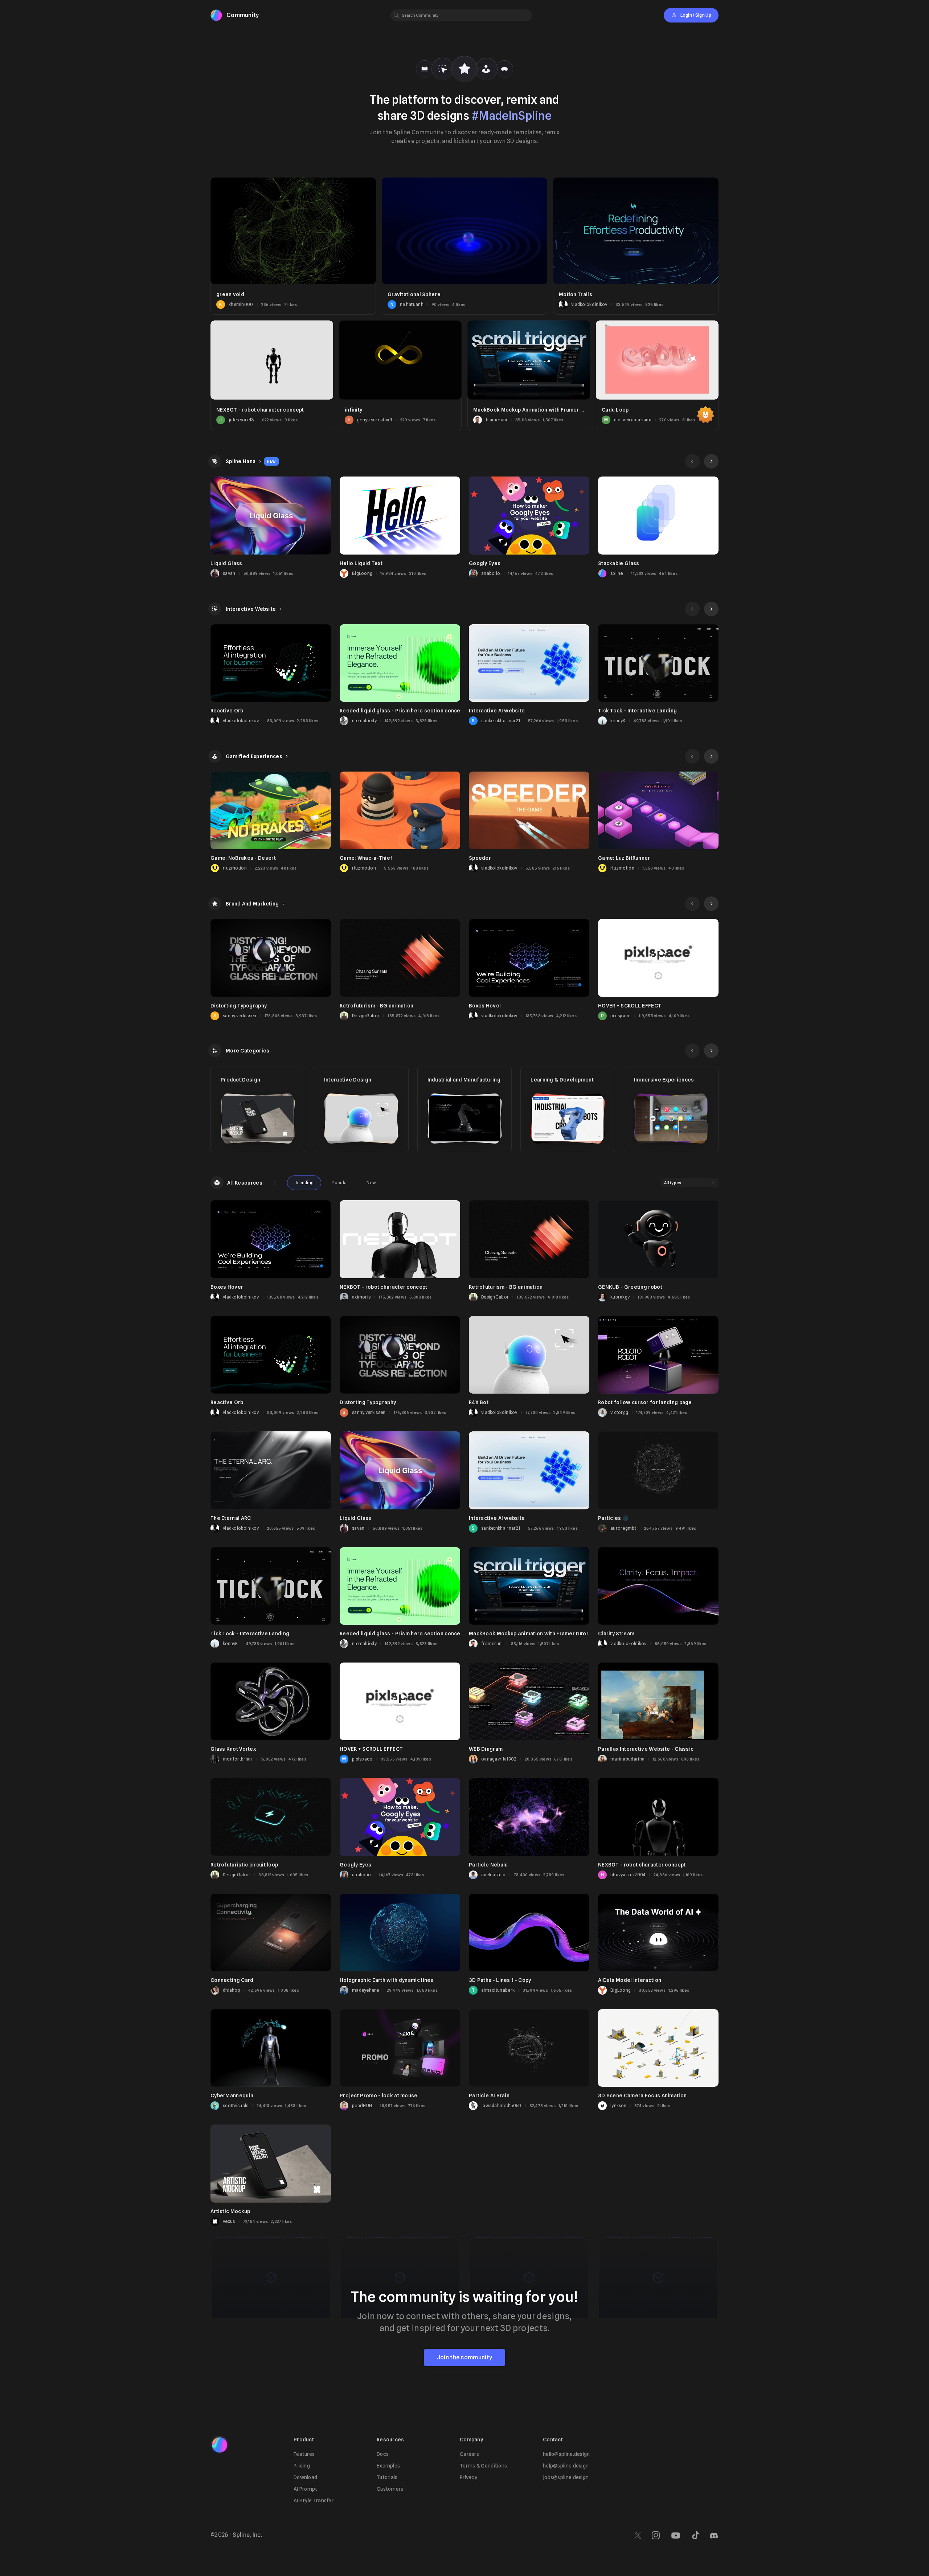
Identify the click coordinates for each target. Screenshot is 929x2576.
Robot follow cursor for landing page (645, 1402)
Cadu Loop (615, 410)
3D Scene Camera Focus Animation (642, 2095)
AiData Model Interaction (630, 1980)
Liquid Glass (226, 563)
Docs (383, 2454)
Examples (388, 2466)
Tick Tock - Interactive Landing (637, 711)
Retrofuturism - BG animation (376, 1006)
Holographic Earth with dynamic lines (387, 1980)
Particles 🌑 (613, 1518)
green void (230, 294)
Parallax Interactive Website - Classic (646, 1749)
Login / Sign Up (696, 15)
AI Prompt (306, 2489)
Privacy (468, 2477)
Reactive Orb (227, 711)
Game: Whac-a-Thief (366, 858)
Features (304, 2454)
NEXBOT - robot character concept (260, 410)
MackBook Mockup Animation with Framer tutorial (536, 410)
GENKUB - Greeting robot (630, 1287)
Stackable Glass (619, 563)
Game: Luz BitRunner (624, 858)
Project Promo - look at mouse (379, 2095)
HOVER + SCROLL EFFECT (630, 1006)
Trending (304, 1183)
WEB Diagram (486, 1749)
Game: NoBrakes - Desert (243, 858)
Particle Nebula (488, 1865)
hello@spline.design (566, 2454)
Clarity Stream (616, 1633)
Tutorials (387, 2477)
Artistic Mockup (230, 2211)
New (371, 1183)
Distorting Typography (239, 1006)
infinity (353, 410)
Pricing (302, 2466)
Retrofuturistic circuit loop (244, 1865)
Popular (340, 1183)
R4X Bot (479, 1402)
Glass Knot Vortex (233, 1749)
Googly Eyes (485, 563)
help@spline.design (566, 2466)
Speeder (480, 858)
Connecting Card (232, 1980)
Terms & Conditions (483, 2466)
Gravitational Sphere (414, 294)
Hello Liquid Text (361, 563)
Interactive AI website (497, 711)
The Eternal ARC (231, 1518)
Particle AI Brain (489, 2095)
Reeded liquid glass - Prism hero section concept (402, 711)
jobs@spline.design (566, 2477)
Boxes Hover (485, 1006)
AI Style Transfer (314, 2501)
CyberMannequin (232, 2095)
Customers (390, 2489)
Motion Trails (576, 294)
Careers (469, 2454)
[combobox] (690, 1183)
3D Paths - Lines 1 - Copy (500, 1980)
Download (305, 2477)
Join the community (464, 2357)
